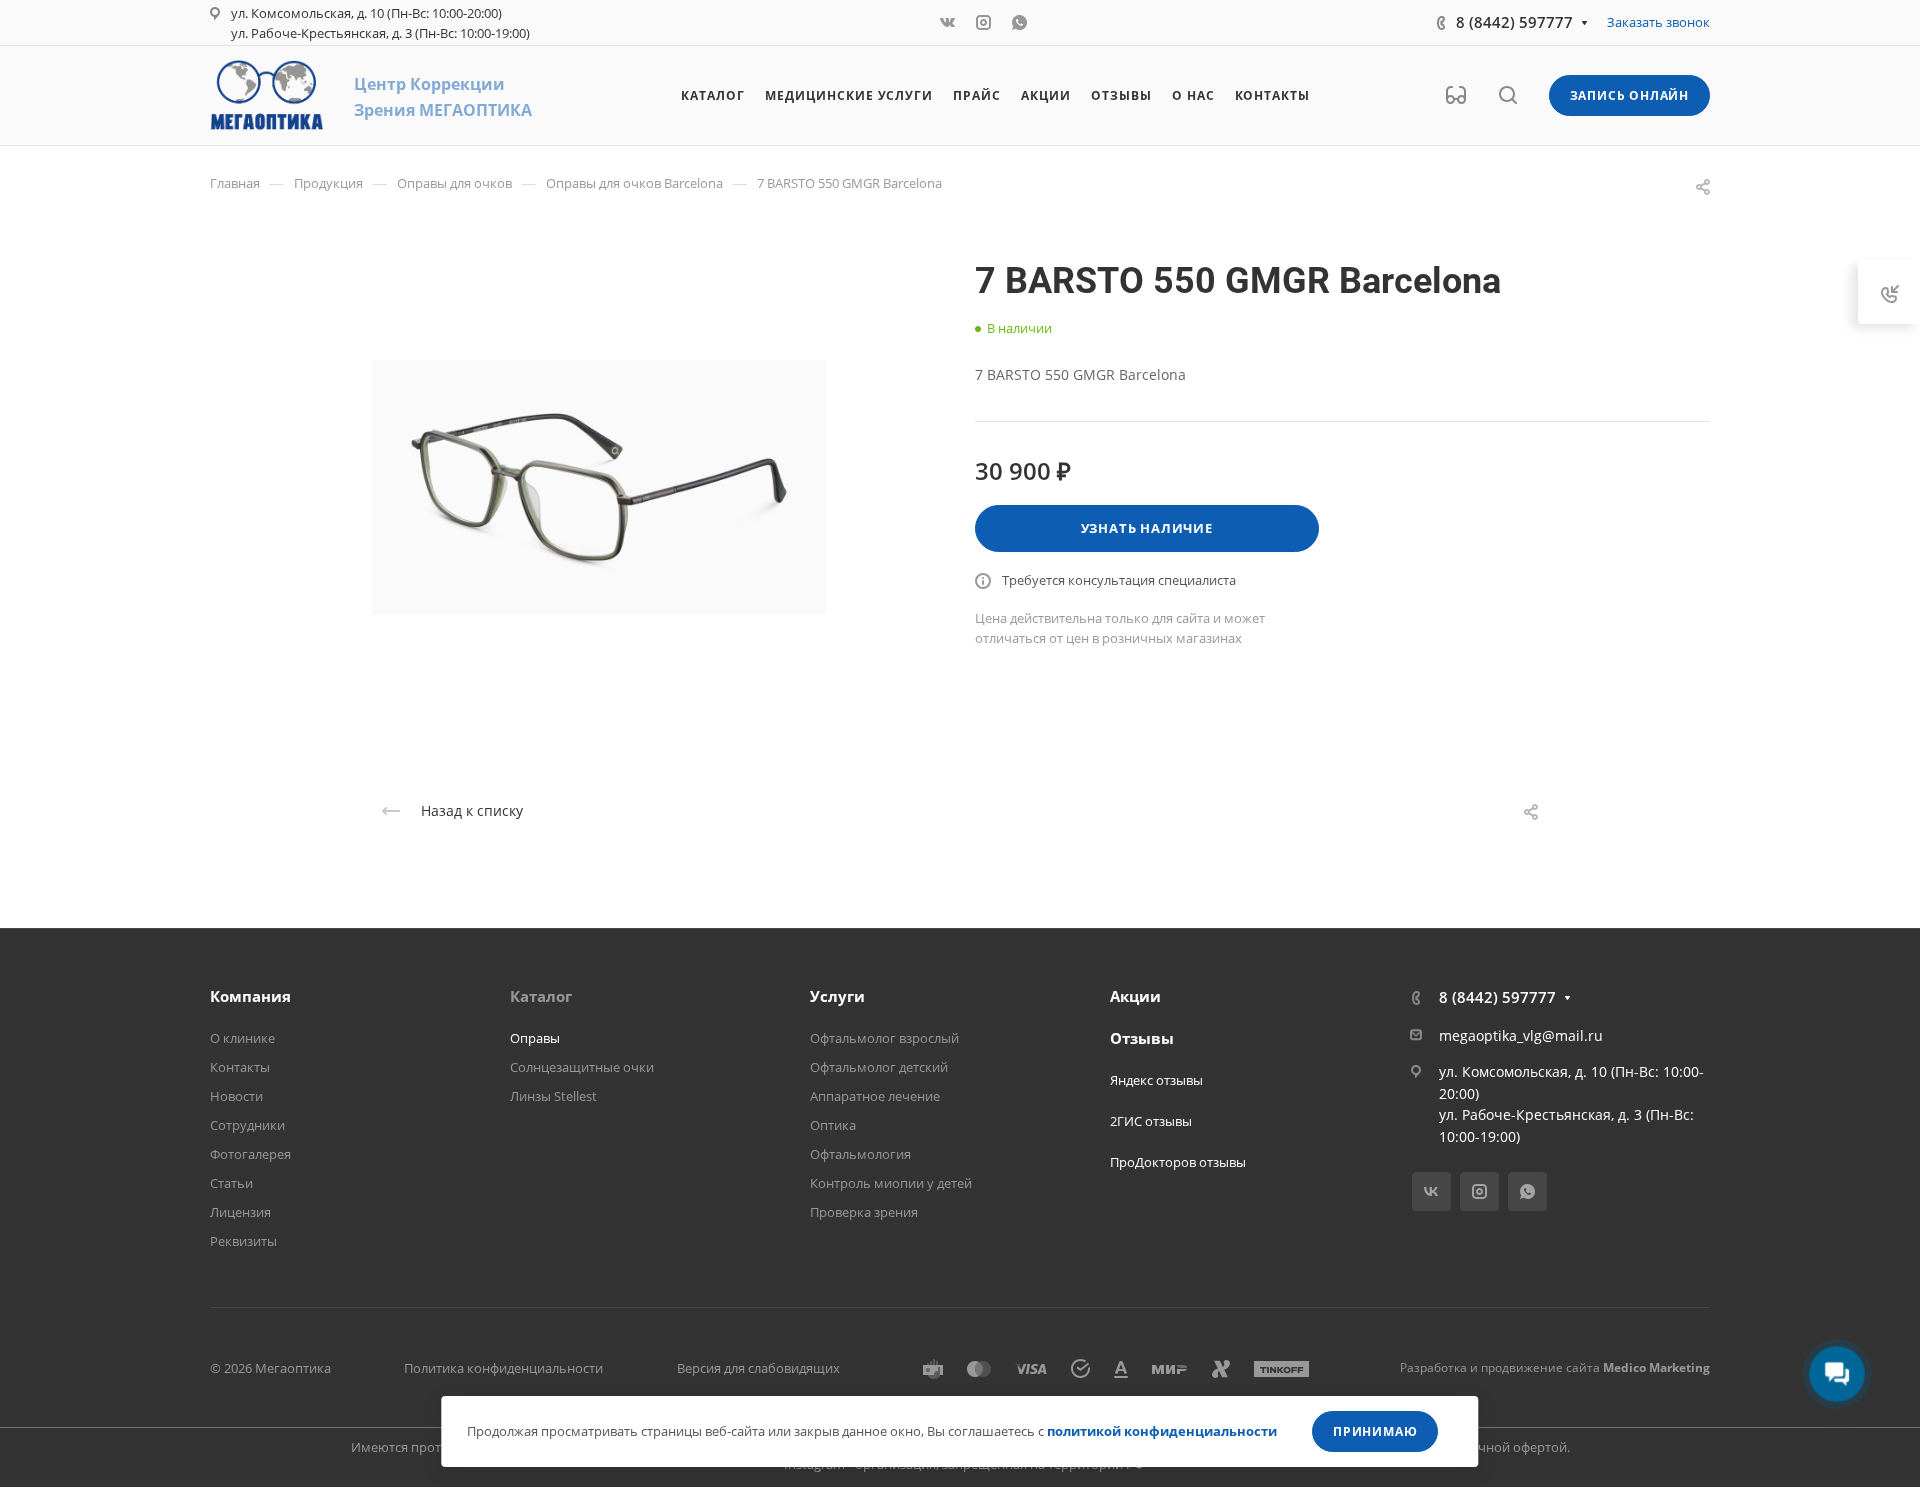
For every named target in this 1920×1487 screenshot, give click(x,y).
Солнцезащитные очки (582, 1067)
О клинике (242, 1038)
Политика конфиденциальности (503, 1368)
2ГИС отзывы (1151, 1121)
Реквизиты (243, 1241)
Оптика (833, 1125)
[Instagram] (984, 23)
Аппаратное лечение (875, 1096)
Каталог (541, 996)
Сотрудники (247, 1125)
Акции (1135, 996)
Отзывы (1142, 1038)
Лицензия (240, 1212)
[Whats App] (1020, 23)
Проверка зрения (864, 1212)
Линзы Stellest (553, 1096)
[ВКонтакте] (948, 23)
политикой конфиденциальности (1162, 1431)
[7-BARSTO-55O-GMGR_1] (599, 487)
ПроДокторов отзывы (1178, 1162)
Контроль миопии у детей (891, 1183)
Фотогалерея (250, 1154)
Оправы (535, 1038)
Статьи (231, 1183)
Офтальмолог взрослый (884, 1038)
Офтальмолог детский (879, 1067)
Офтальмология (860, 1154)
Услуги (837, 996)
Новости (236, 1096)
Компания (250, 996)
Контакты (240, 1067)
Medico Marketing (1656, 1367)
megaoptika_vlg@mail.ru (1521, 1035)
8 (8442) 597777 (1514, 22)
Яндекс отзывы (1156, 1080)
